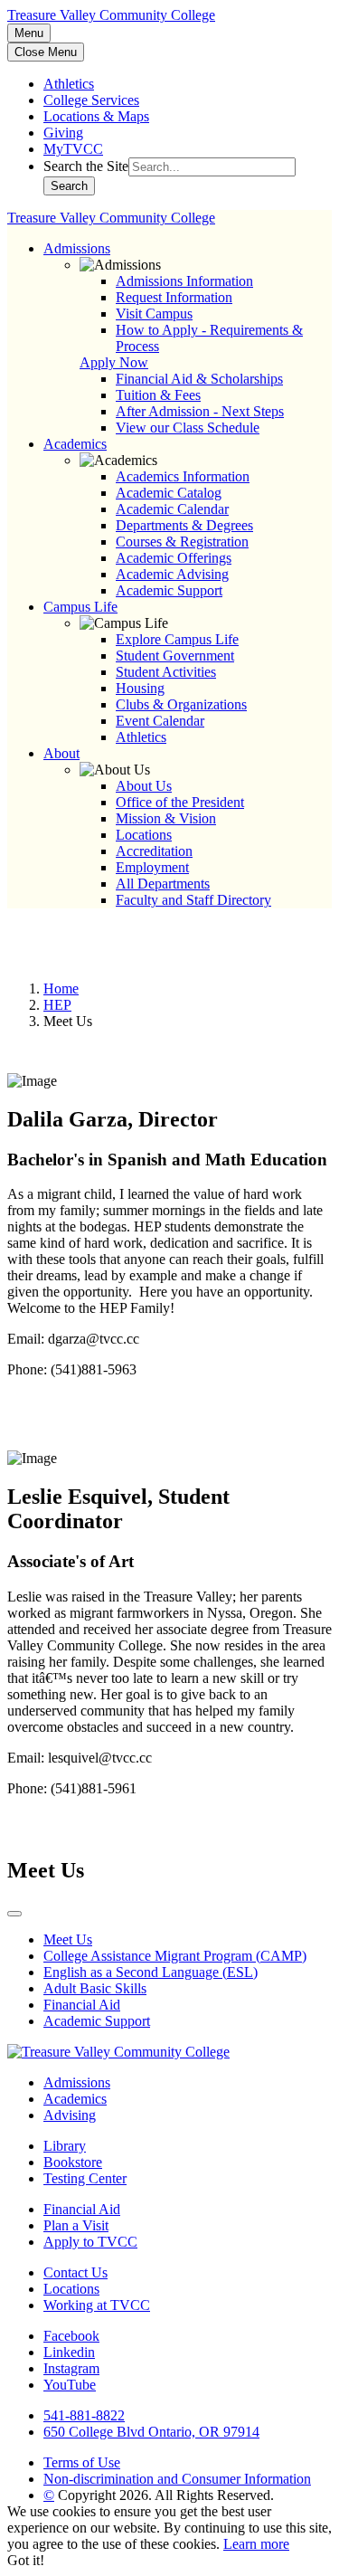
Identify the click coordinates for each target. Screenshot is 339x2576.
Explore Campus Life (177, 639)
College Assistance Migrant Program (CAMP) (175, 1956)
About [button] (61, 753)
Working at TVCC (97, 2305)
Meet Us (68, 1939)
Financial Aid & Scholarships (199, 379)
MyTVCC (73, 149)
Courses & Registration (182, 542)
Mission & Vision (166, 818)
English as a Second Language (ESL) (151, 1972)
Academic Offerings (174, 558)
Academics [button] (75, 444)
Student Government (175, 656)
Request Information (174, 297)
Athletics (69, 84)
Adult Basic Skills (95, 1988)
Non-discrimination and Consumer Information (177, 2479)
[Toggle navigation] (14, 1914)
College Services (91, 100)
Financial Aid (82, 2005)
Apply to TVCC (90, 2242)
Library (65, 2146)
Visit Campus (154, 314)
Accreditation (154, 851)
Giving (63, 133)
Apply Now (114, 362)
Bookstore (73, 2162)
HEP (57, 1005)
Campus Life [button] (80, 607)
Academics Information (183, 476)
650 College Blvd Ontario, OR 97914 (151, 2432)
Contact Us (75, 2272)
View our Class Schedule (188, 428)
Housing (140, 688)
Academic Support (169, 590)
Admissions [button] (77, 248)
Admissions (77, 2082)
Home (61, 989)
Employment (152, 867)
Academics (75, 2099)
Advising (70, 2115)
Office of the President (180, 802)
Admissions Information (184, 281)
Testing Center (85, 2178)
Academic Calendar (172, 509)
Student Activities (166, 672)
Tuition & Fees (158, 395)
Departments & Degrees (184, 525)
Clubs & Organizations (181, 704)
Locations (144, 835)
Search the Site (86, 166)
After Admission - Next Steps (200, 411)
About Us (144, 786)
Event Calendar (160, 721)
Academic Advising (172, 574)
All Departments (163, 884)
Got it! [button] (26, 2560)
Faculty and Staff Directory (193, 900)
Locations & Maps (96, 116)
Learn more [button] (256, 2544)
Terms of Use (82, 2462)
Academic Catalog (169, 493)
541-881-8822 (84, 2415)
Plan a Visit (76, 2225)
